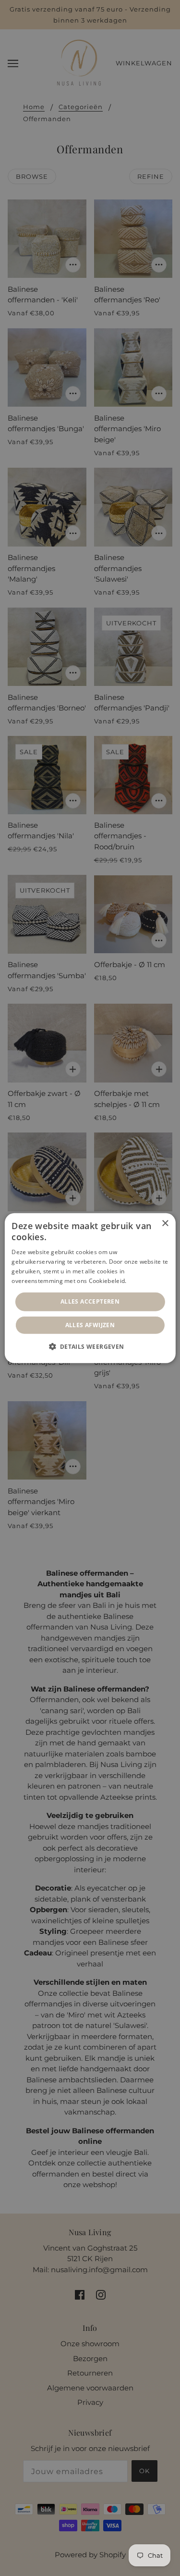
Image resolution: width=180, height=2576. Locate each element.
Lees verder (145, 1280)
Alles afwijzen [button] (90, 1325)
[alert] (90, 1288)
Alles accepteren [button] (90, 1301)
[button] (90, 1346)
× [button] (165, 1223)
